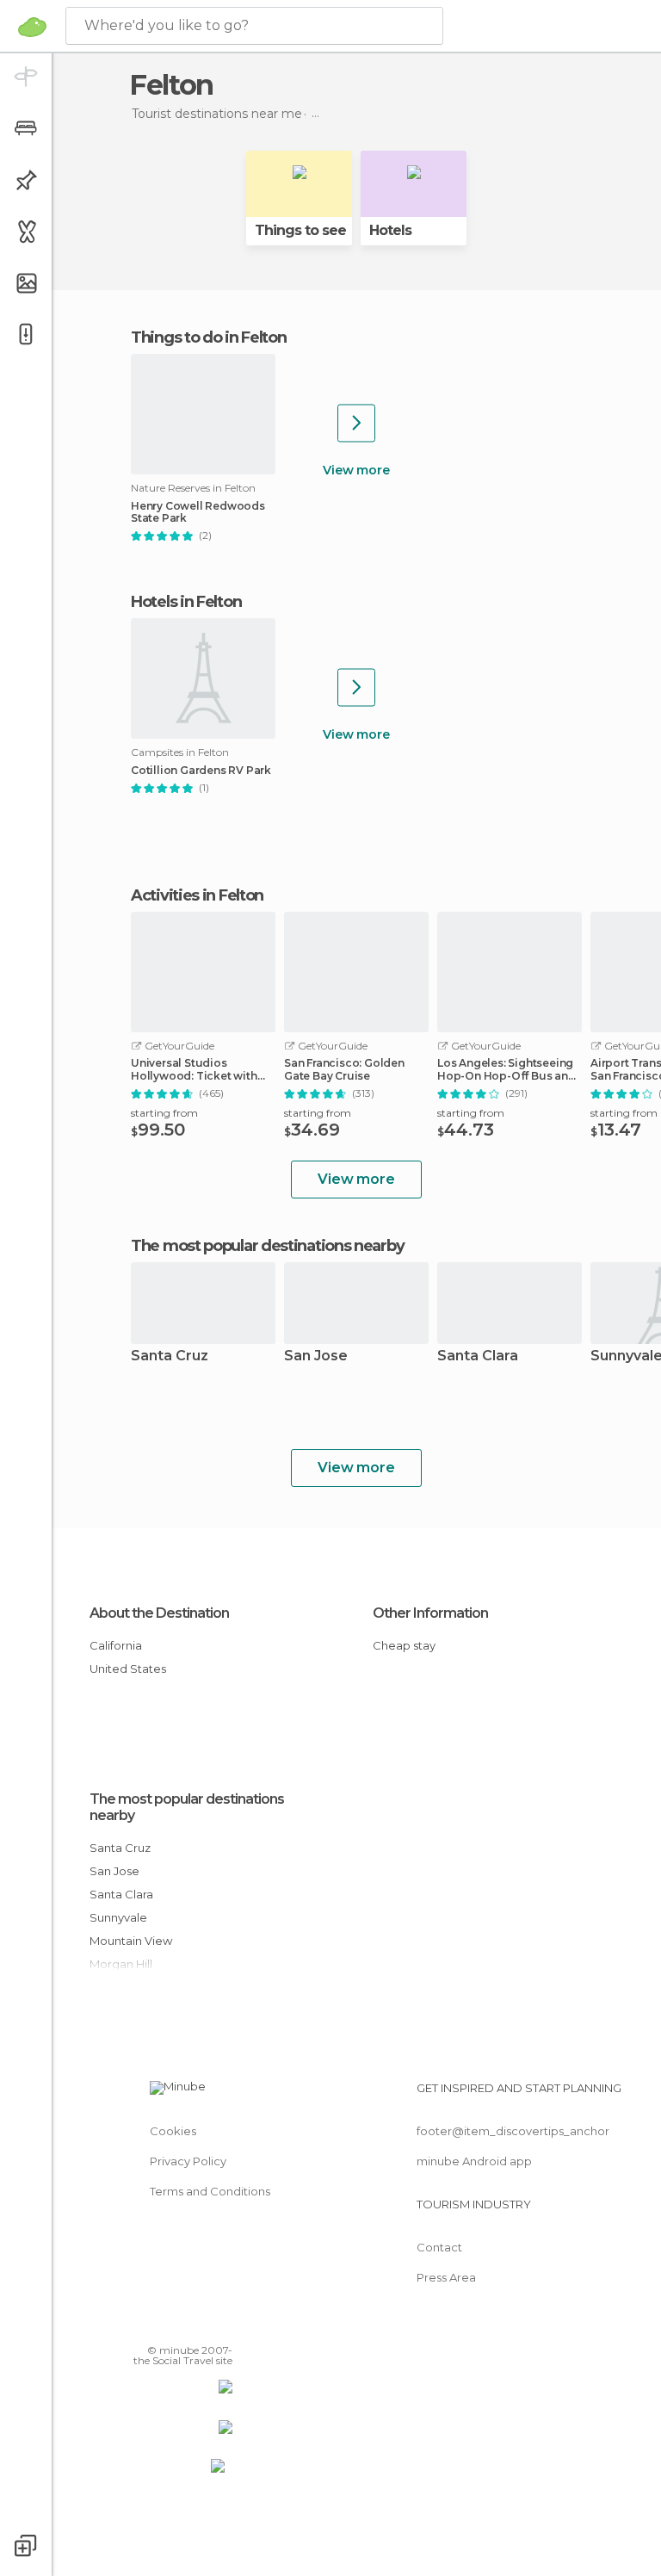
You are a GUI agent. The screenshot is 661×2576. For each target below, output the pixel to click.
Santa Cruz (170, 1356)
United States (128, 1669)
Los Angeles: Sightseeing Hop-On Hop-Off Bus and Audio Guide (507, 1069)
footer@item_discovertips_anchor (513, 2131)
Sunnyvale (118, 1917)
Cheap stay (404, 1645)
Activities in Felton (197, 895)
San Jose (316, 1356)
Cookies (173, 2131)
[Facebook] (154, 2325)
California (116, 1645)
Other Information (430, 1613)
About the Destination (159, 1613)
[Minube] (32, 27)
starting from (164, 1113)
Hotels (390, 230)
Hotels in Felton (186, 602)
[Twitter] (176, 2325)
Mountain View (131, 1941)
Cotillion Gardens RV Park (201, 771)
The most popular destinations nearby (267, 1246)
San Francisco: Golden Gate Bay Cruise (344, 1069)
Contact (439, 2247)
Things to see (300, 230)
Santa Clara (478, 1356)
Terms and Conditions (210, 2191)
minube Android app (474, 2161)
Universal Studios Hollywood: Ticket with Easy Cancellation (194, 1069)
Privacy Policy (188, 2161)
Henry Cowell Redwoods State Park (198, 512)
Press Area (446, 2277)
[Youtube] (221, 2325)
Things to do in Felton (208, 337)
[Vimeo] (199, 2325)
